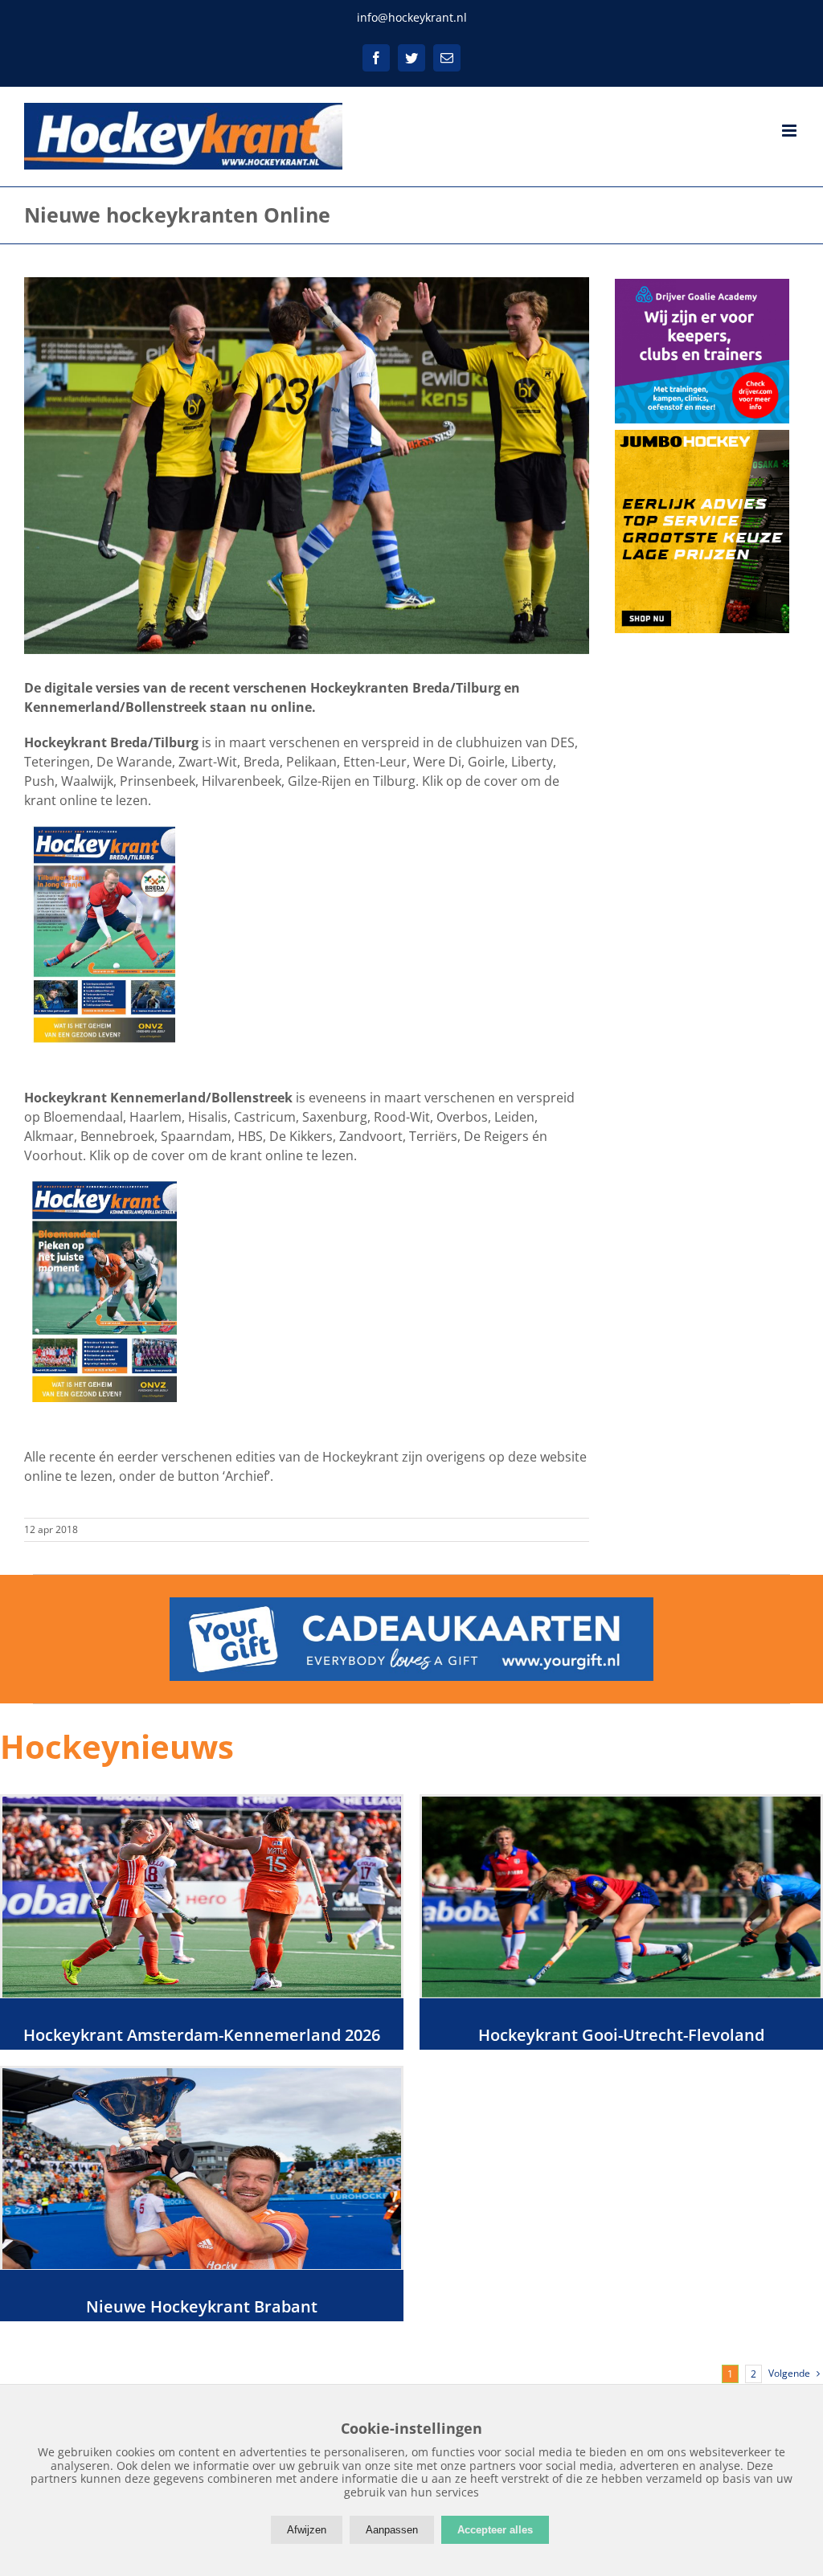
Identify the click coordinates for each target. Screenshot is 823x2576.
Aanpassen (392, 2530)
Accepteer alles (495, 2530)
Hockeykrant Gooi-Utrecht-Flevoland (621, 2035)
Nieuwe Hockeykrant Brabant (202, 2306)
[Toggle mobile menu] (790, 131)
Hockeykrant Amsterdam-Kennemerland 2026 (202, 2035)
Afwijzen (307, 2530)
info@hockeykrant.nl (412, 17)
